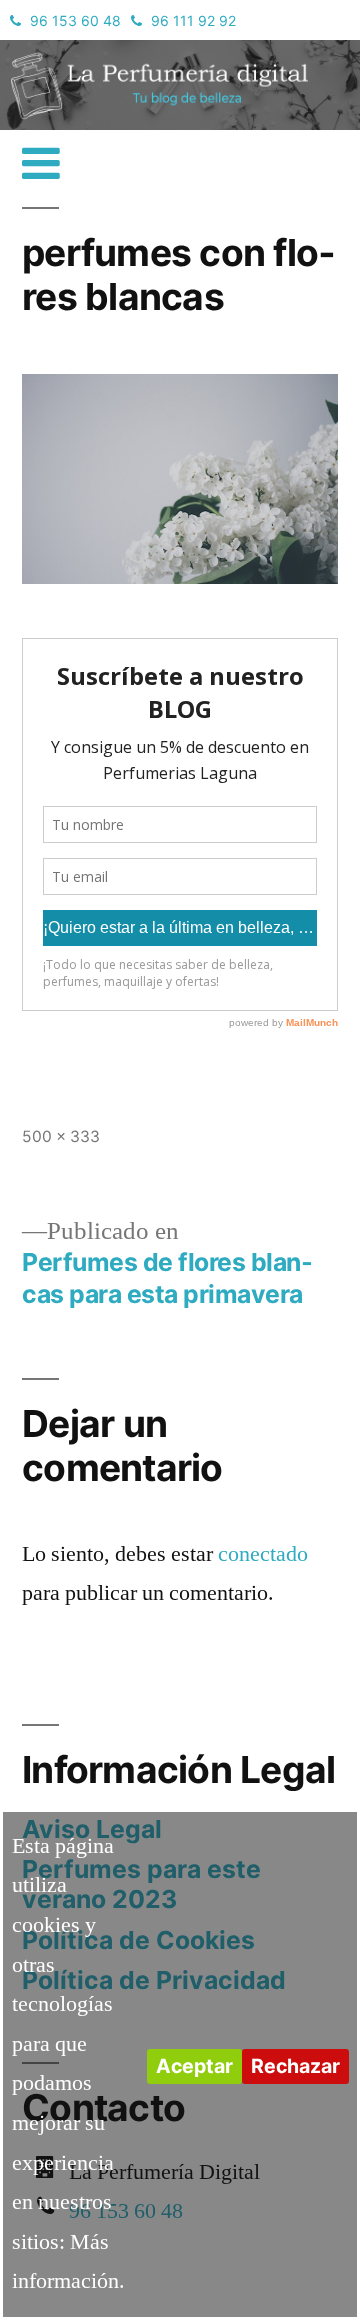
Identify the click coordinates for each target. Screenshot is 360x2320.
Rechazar (295, 2066)
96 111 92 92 (193, 20)
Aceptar (194, 2066)
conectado (263, 1554)
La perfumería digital (115, 54)
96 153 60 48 (75, 20)
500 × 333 (61, 1136)
